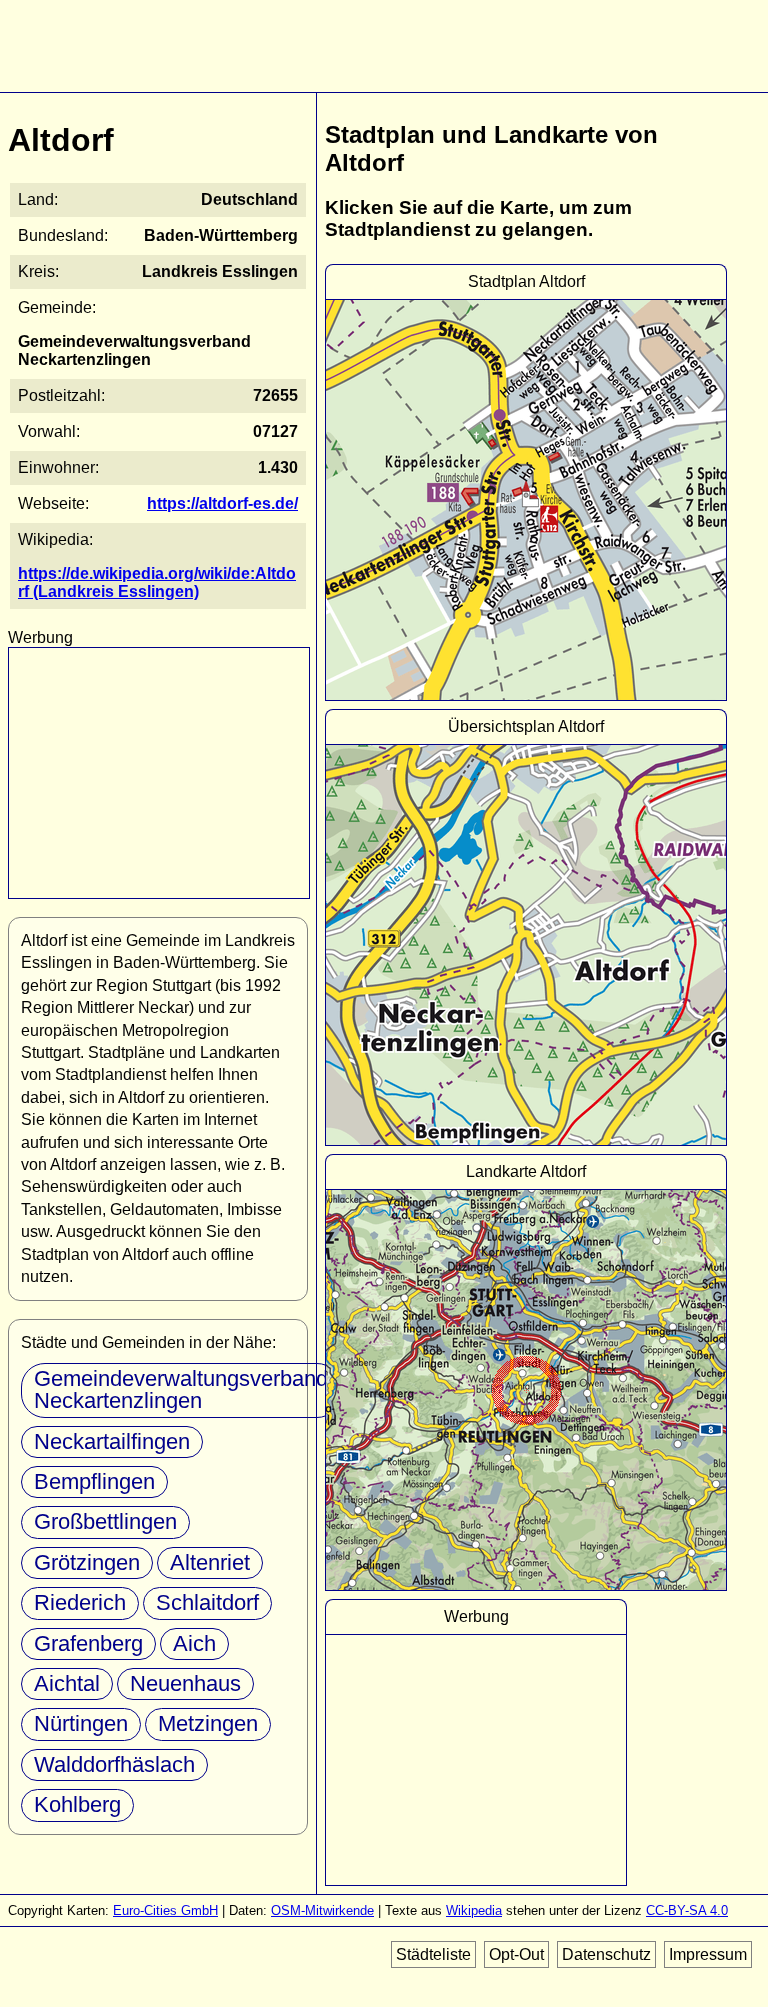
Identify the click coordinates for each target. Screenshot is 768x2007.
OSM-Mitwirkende (322, 1910)
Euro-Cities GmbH (165, 1910)
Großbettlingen (105, 1521)
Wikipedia (474, 1910)
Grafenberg (88, 1643)
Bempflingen (94, 1481)
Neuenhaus (185, 1683)
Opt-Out (516, 1954)
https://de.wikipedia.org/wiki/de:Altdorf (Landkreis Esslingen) (157, 582)
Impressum (708, 1954)
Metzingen (208, 1723)
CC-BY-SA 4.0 (687, 1910)
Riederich (80, 1602)
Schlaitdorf (207, 1602)
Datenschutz (606, 1954)
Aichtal (67, 1683)
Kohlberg (77, 1804)
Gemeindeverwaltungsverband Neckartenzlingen (181, 1389)
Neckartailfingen (112, 1441)
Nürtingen (81, 1723)
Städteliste (433, 1954)
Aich (194, 1643)
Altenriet (210, 1562)
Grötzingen (87, 1562)
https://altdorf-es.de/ (222, 503)
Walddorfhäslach (114, 1764)
